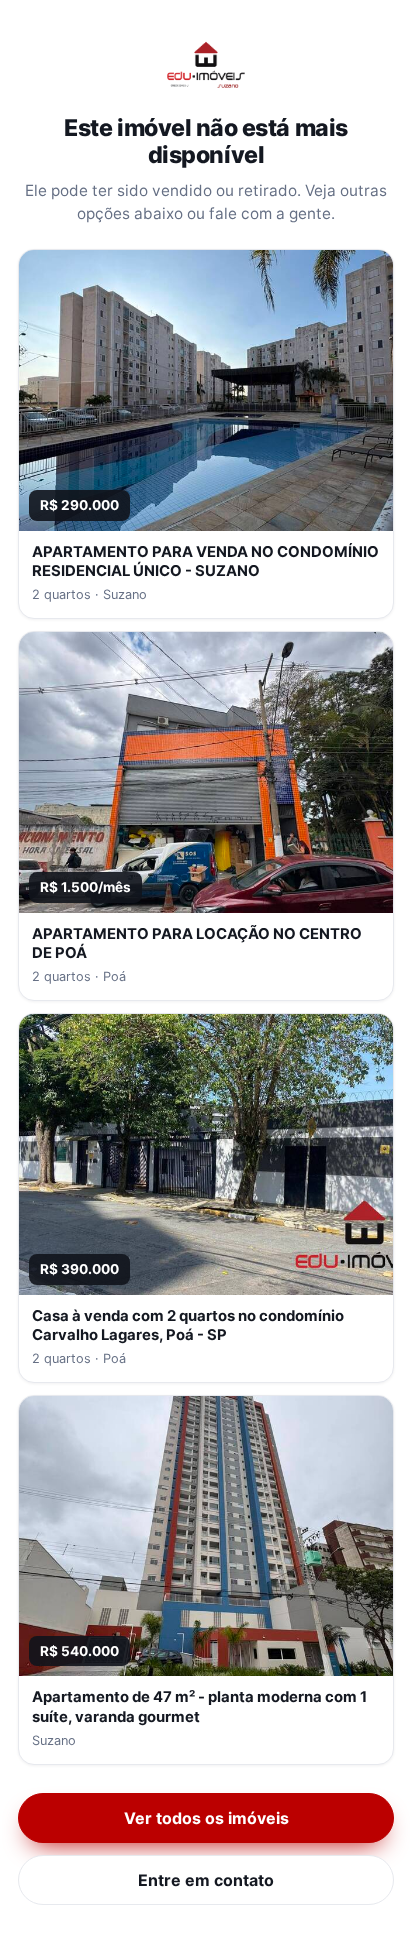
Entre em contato (206, 1880)
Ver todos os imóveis (206, 1818)
